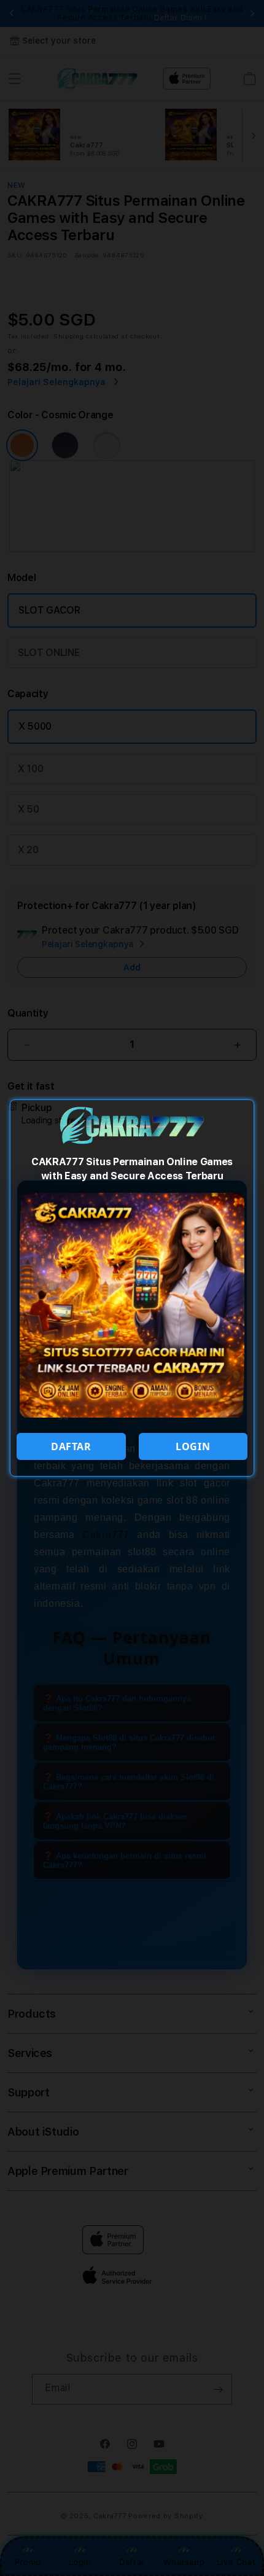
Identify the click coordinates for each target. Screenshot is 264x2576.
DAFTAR (71, 1446)
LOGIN (193, 1446)
